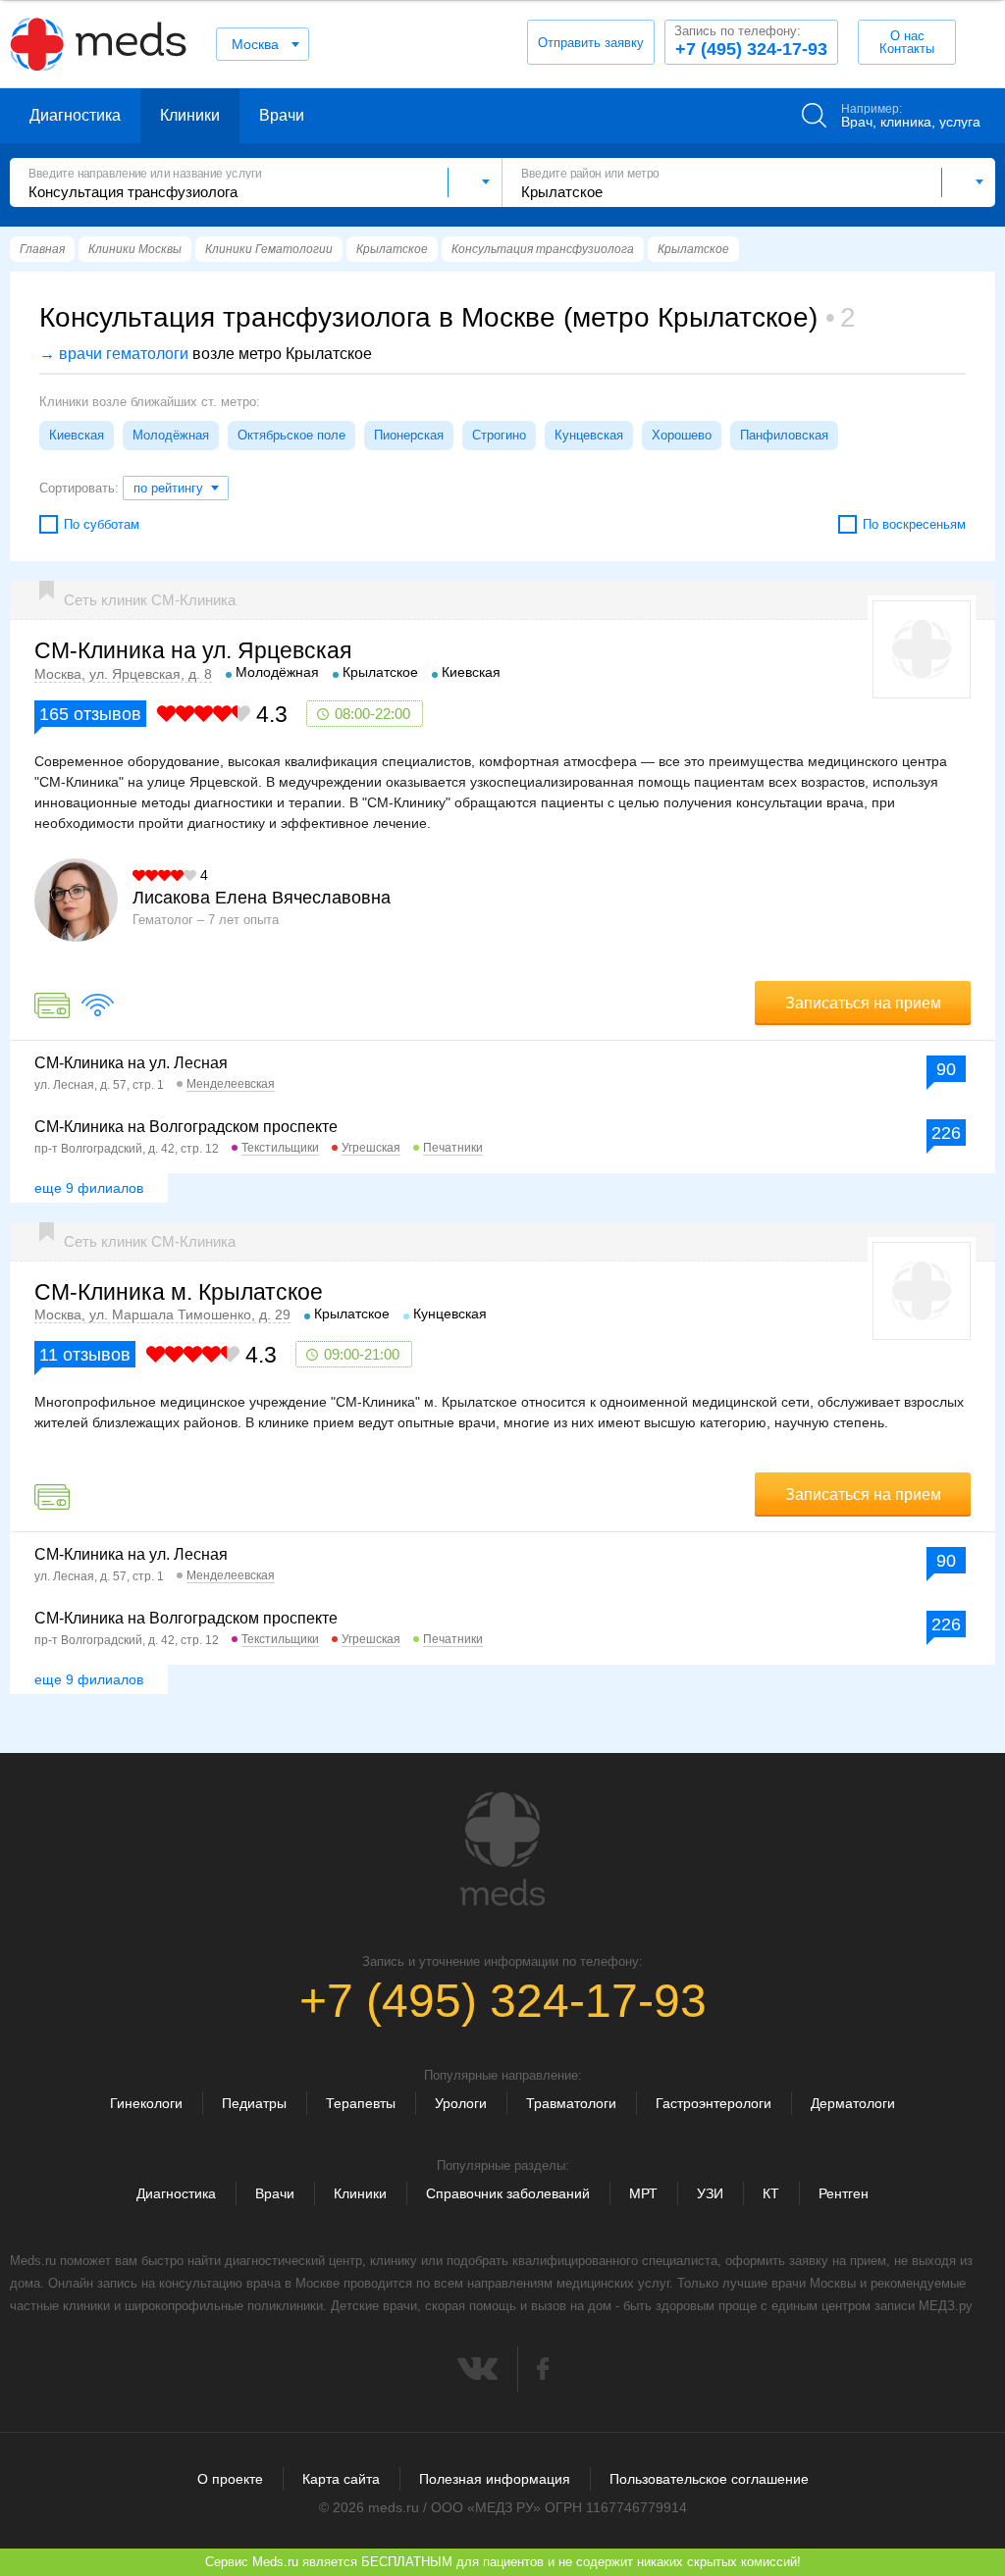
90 (946, 1069)
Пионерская (409, 435)
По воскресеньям (914, 524)
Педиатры (254, 2103)
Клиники (190, 115)
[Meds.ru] (502, 1849)
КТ (771, 2193)
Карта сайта (341, 2479)
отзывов (90, 714)
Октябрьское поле (291, 435)
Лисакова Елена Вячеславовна (262, 898)
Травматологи (571, 2103)
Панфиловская (784, 435)
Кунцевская (589, 435)
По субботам (102, 524)
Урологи (461, 2103)
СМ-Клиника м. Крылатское (179, 1292)
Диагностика (75, 115)
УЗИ (710, 2193)
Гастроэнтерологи (714, 2103)
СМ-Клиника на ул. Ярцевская (193, 650)
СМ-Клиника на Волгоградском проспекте (186, 1127)
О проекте (230, 2479)
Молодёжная (171, 435)
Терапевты (361, 2103)
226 (946, 1133)
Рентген (844, 2193)
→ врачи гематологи (114, 354)
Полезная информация (495, 2479)
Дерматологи (853, 2103)
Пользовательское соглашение (709, 2479)
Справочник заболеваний (508, 2193)
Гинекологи (146, 2103)
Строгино (499, 435)
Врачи (282, 115)
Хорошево (682, 435)
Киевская (77, 435)
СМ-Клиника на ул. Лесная (131, 1063)
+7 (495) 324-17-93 (751, 41)
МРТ (643, 2193)
